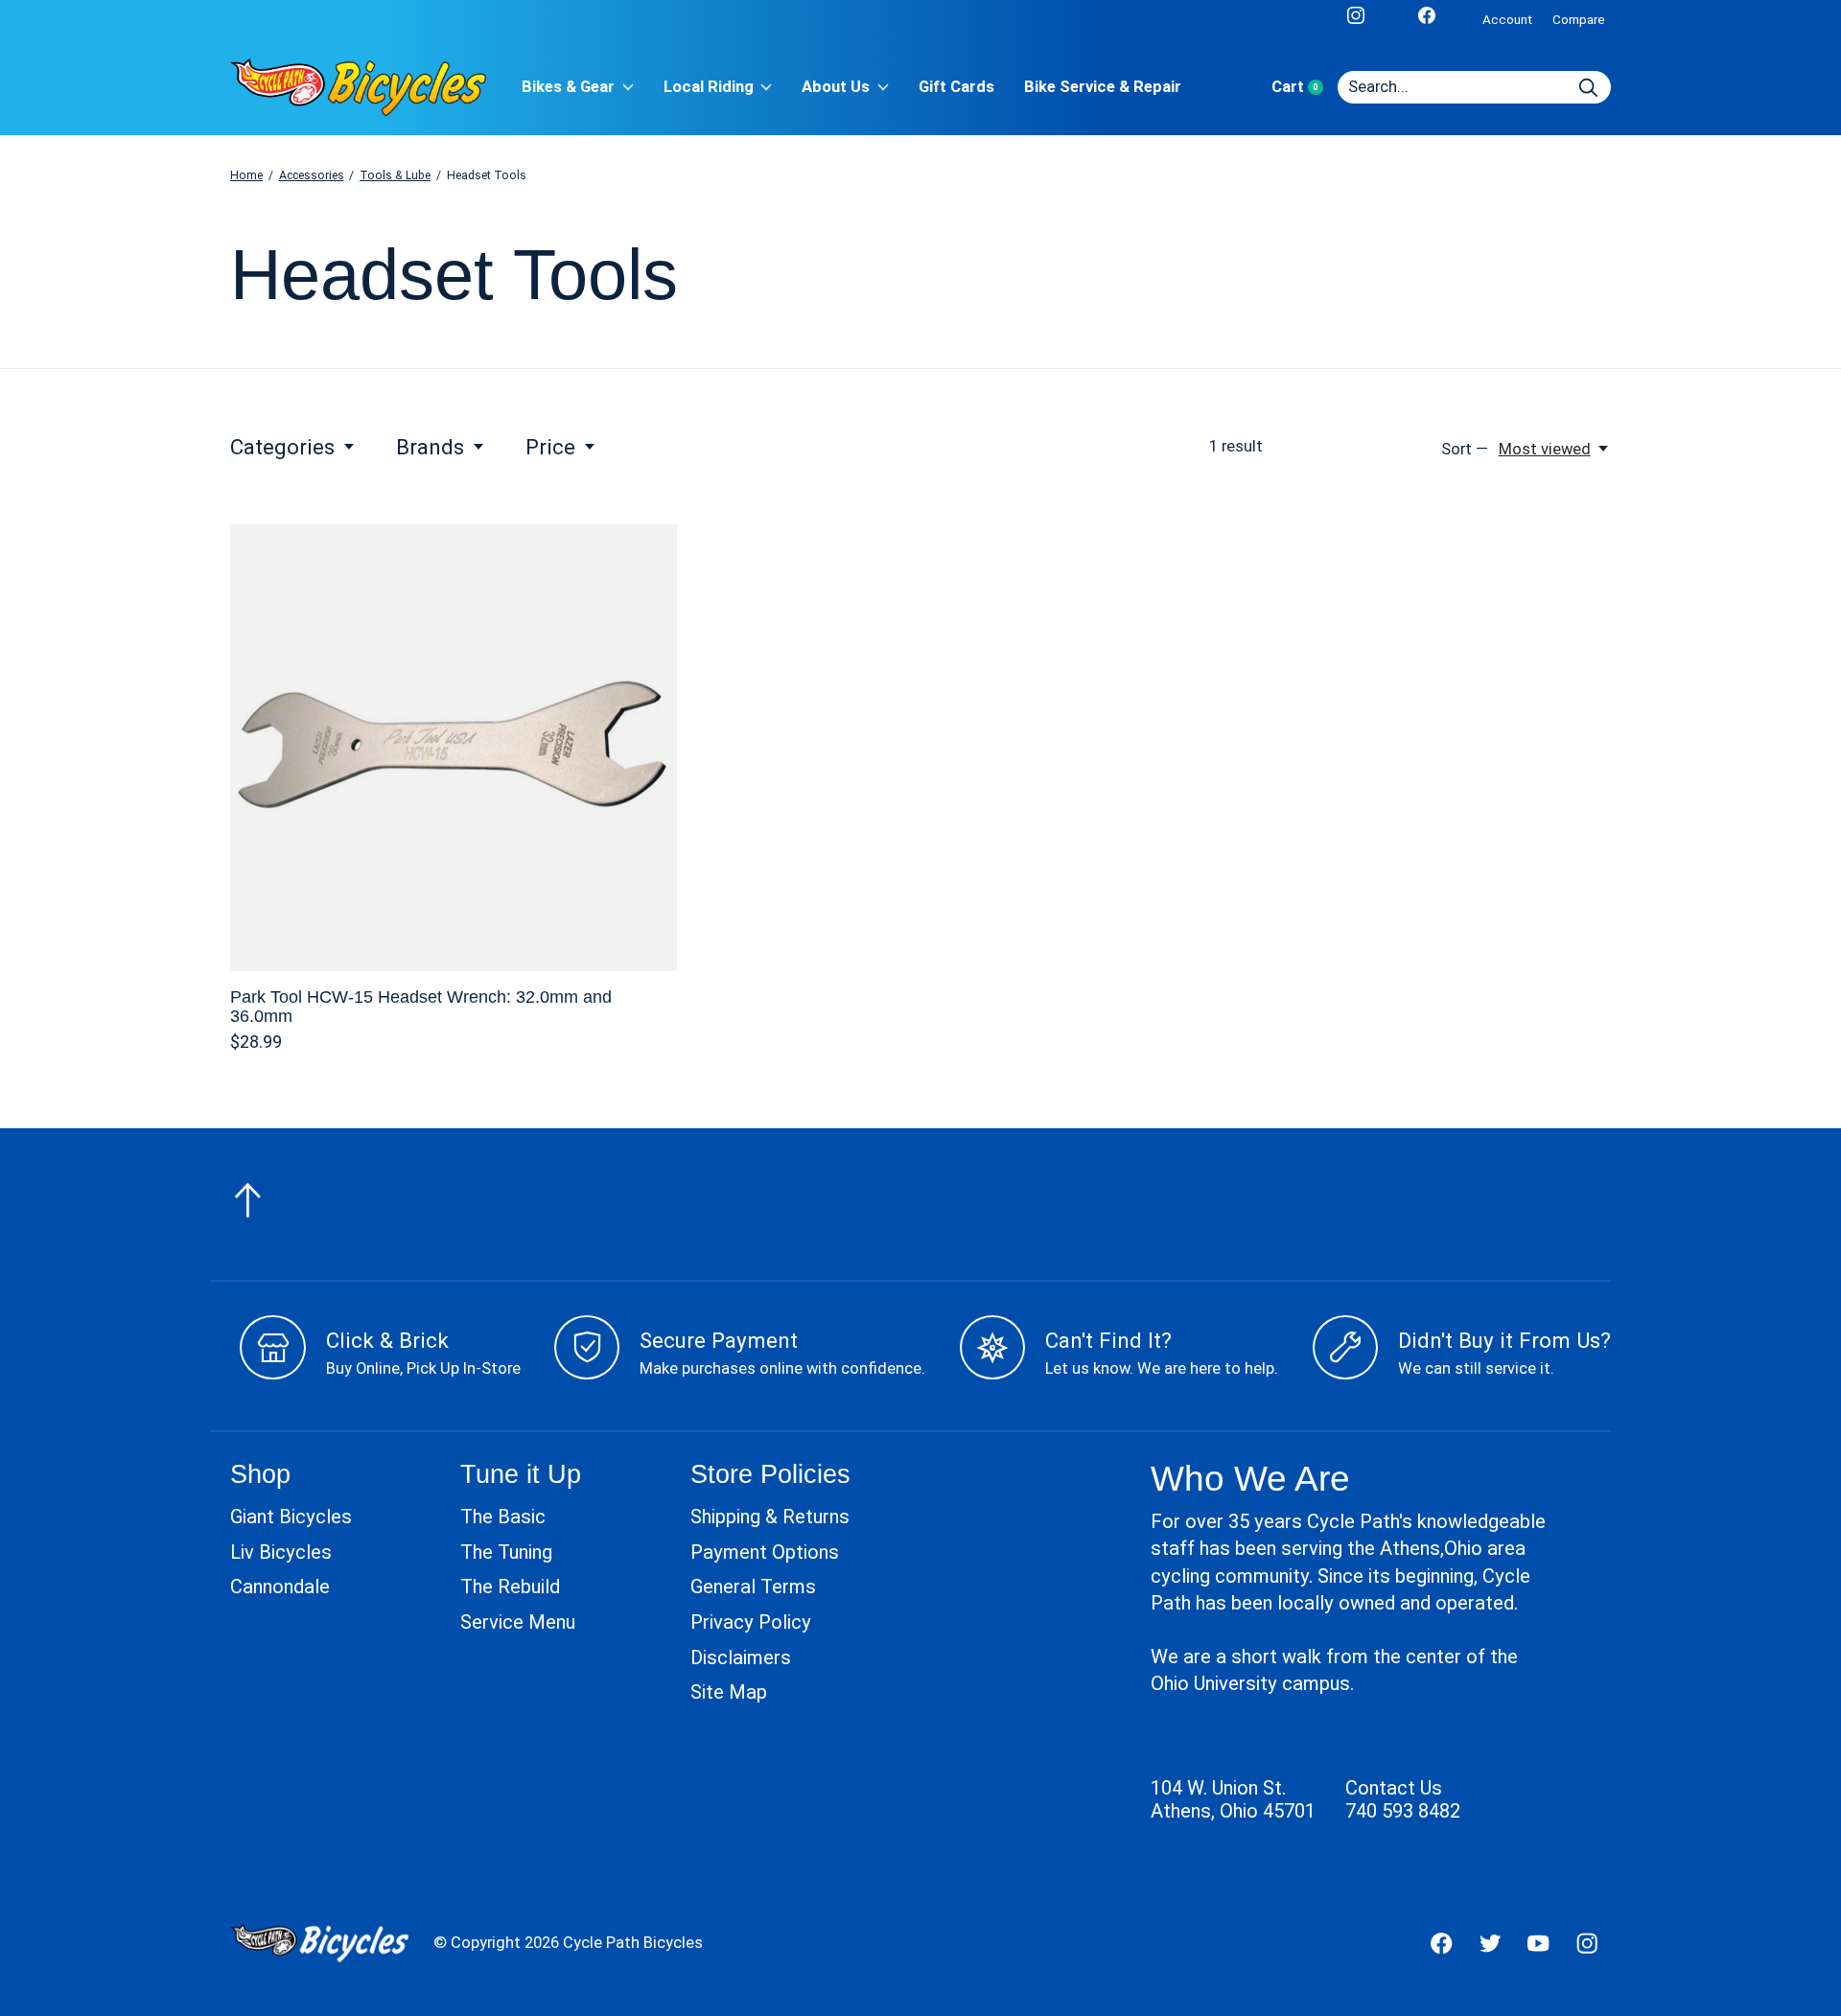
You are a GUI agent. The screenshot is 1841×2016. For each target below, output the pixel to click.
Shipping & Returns (770, 1517)
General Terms (753, 1587)
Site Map (729, 1692)
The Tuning (506, 1552)
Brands (430, 447)
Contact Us (1394, 1788)
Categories (282, 447)
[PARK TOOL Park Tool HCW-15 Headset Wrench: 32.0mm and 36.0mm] (454, 748)
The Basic (503, 1517)
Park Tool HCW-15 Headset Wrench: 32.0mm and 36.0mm (421, 1006)
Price (550, 447)
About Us (836, 87)
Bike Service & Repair (1103, 87)
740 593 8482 (1403, 1811)
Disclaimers (741, 1657)
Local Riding (709, 87)
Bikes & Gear (568, 87)
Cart (1305, 87)
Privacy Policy (751, 1622)
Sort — (1465, 449)
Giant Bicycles (291, 1517)
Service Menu (518, 1622)
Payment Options (765, 1552)
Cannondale (280, 1587)
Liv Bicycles (281, 1552)
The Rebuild (510, 1587)
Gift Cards (956, 87)
